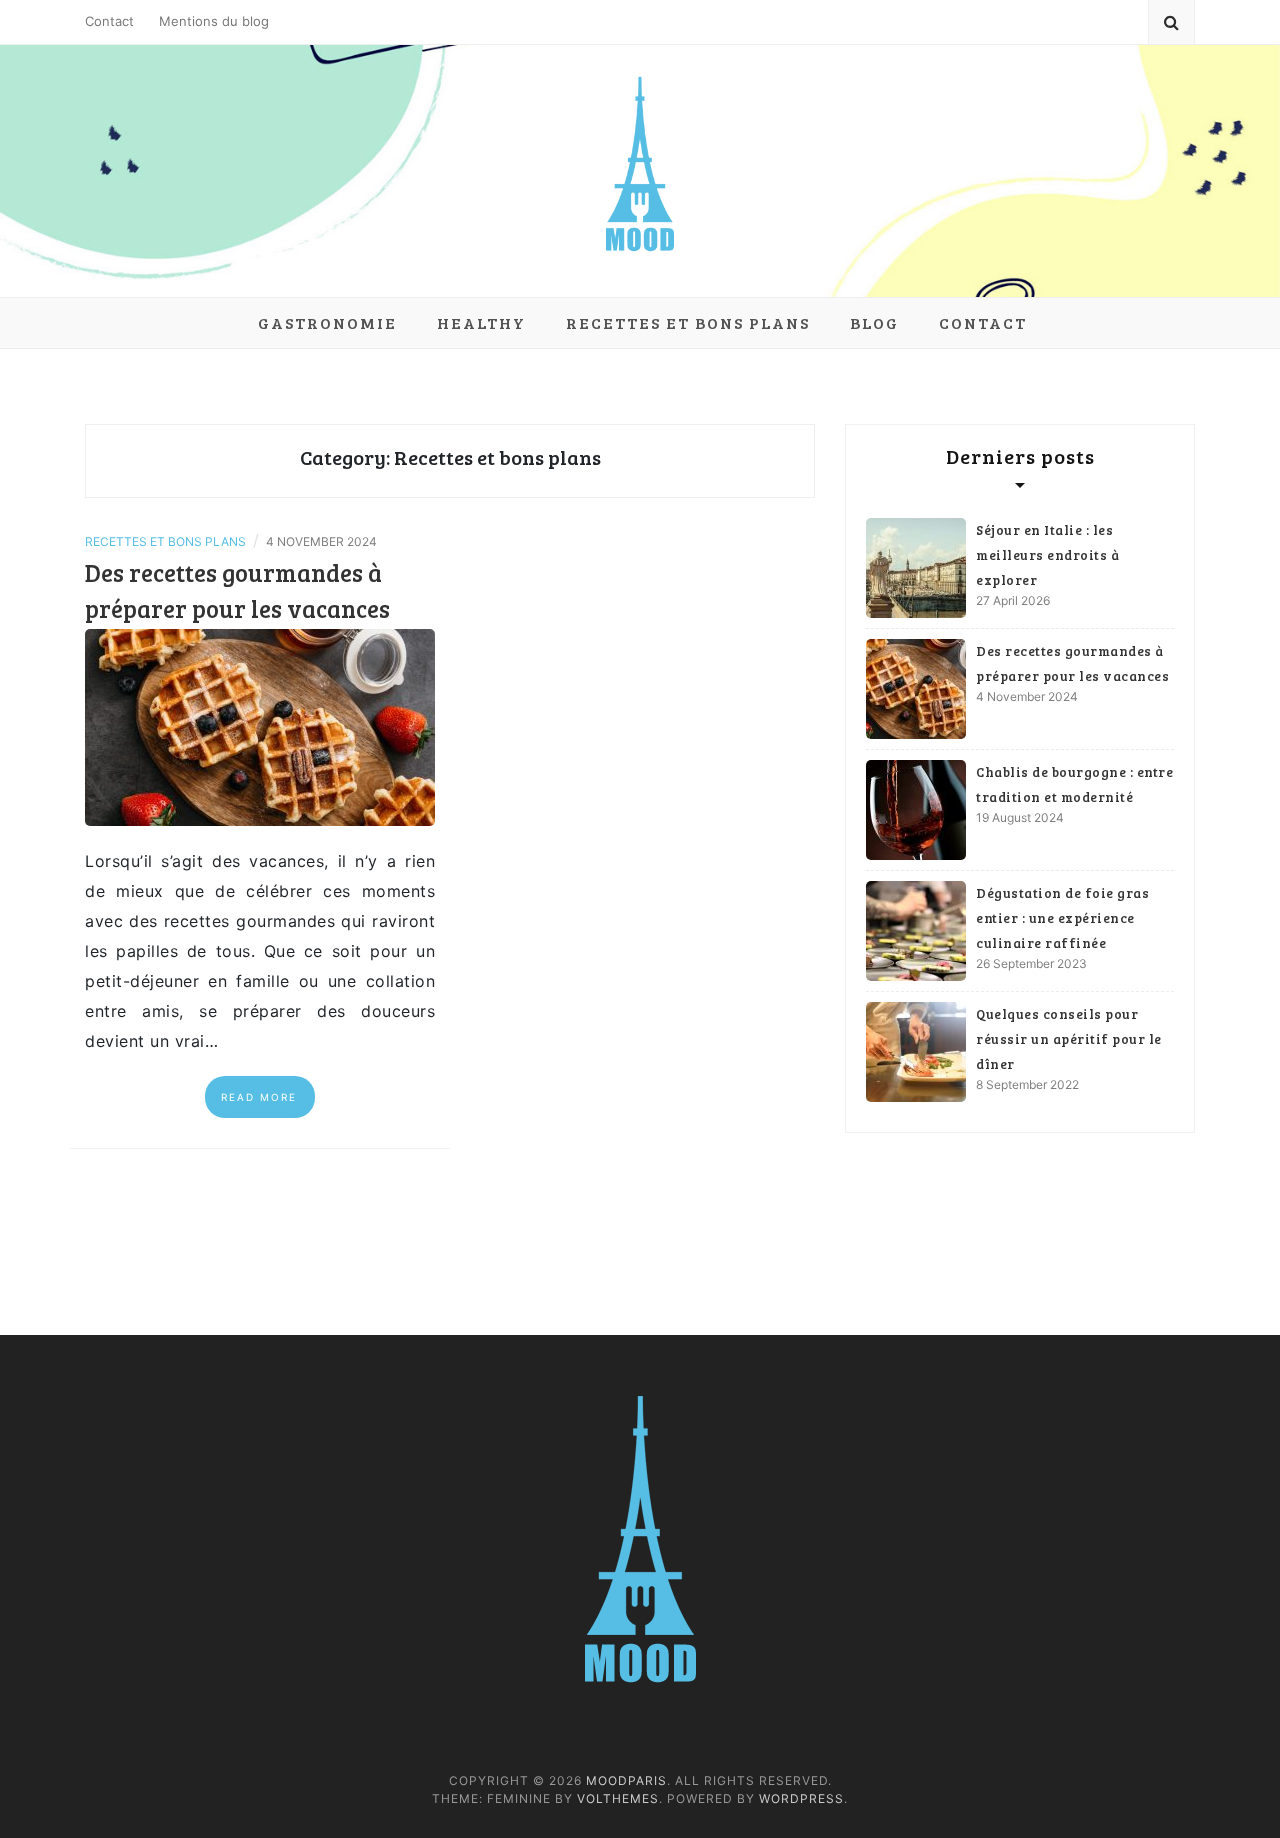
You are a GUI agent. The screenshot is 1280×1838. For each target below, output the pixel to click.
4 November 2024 (1027, 696)
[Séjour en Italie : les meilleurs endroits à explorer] (916, 568)
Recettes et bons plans (688, 322)
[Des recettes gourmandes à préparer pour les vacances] (260, 726)
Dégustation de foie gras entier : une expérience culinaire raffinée (1062, 918)
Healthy (481, 322)
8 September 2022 (1027, 1084)
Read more (259, 1097)
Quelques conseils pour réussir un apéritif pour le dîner (1069, 1039)
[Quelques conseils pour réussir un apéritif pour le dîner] (916, 1052)
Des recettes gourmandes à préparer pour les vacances (1072, 663)
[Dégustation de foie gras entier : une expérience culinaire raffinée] (916, 931)
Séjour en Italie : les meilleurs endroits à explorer (1047, 555)
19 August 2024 (1020, 817)
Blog (874, 322)
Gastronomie (327, 322)
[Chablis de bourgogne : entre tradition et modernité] (916, 810)
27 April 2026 (1013, 600)
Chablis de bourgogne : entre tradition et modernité (1074, 784)
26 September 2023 (1031, 963)
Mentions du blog (214, 21)
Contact (109, 21)
